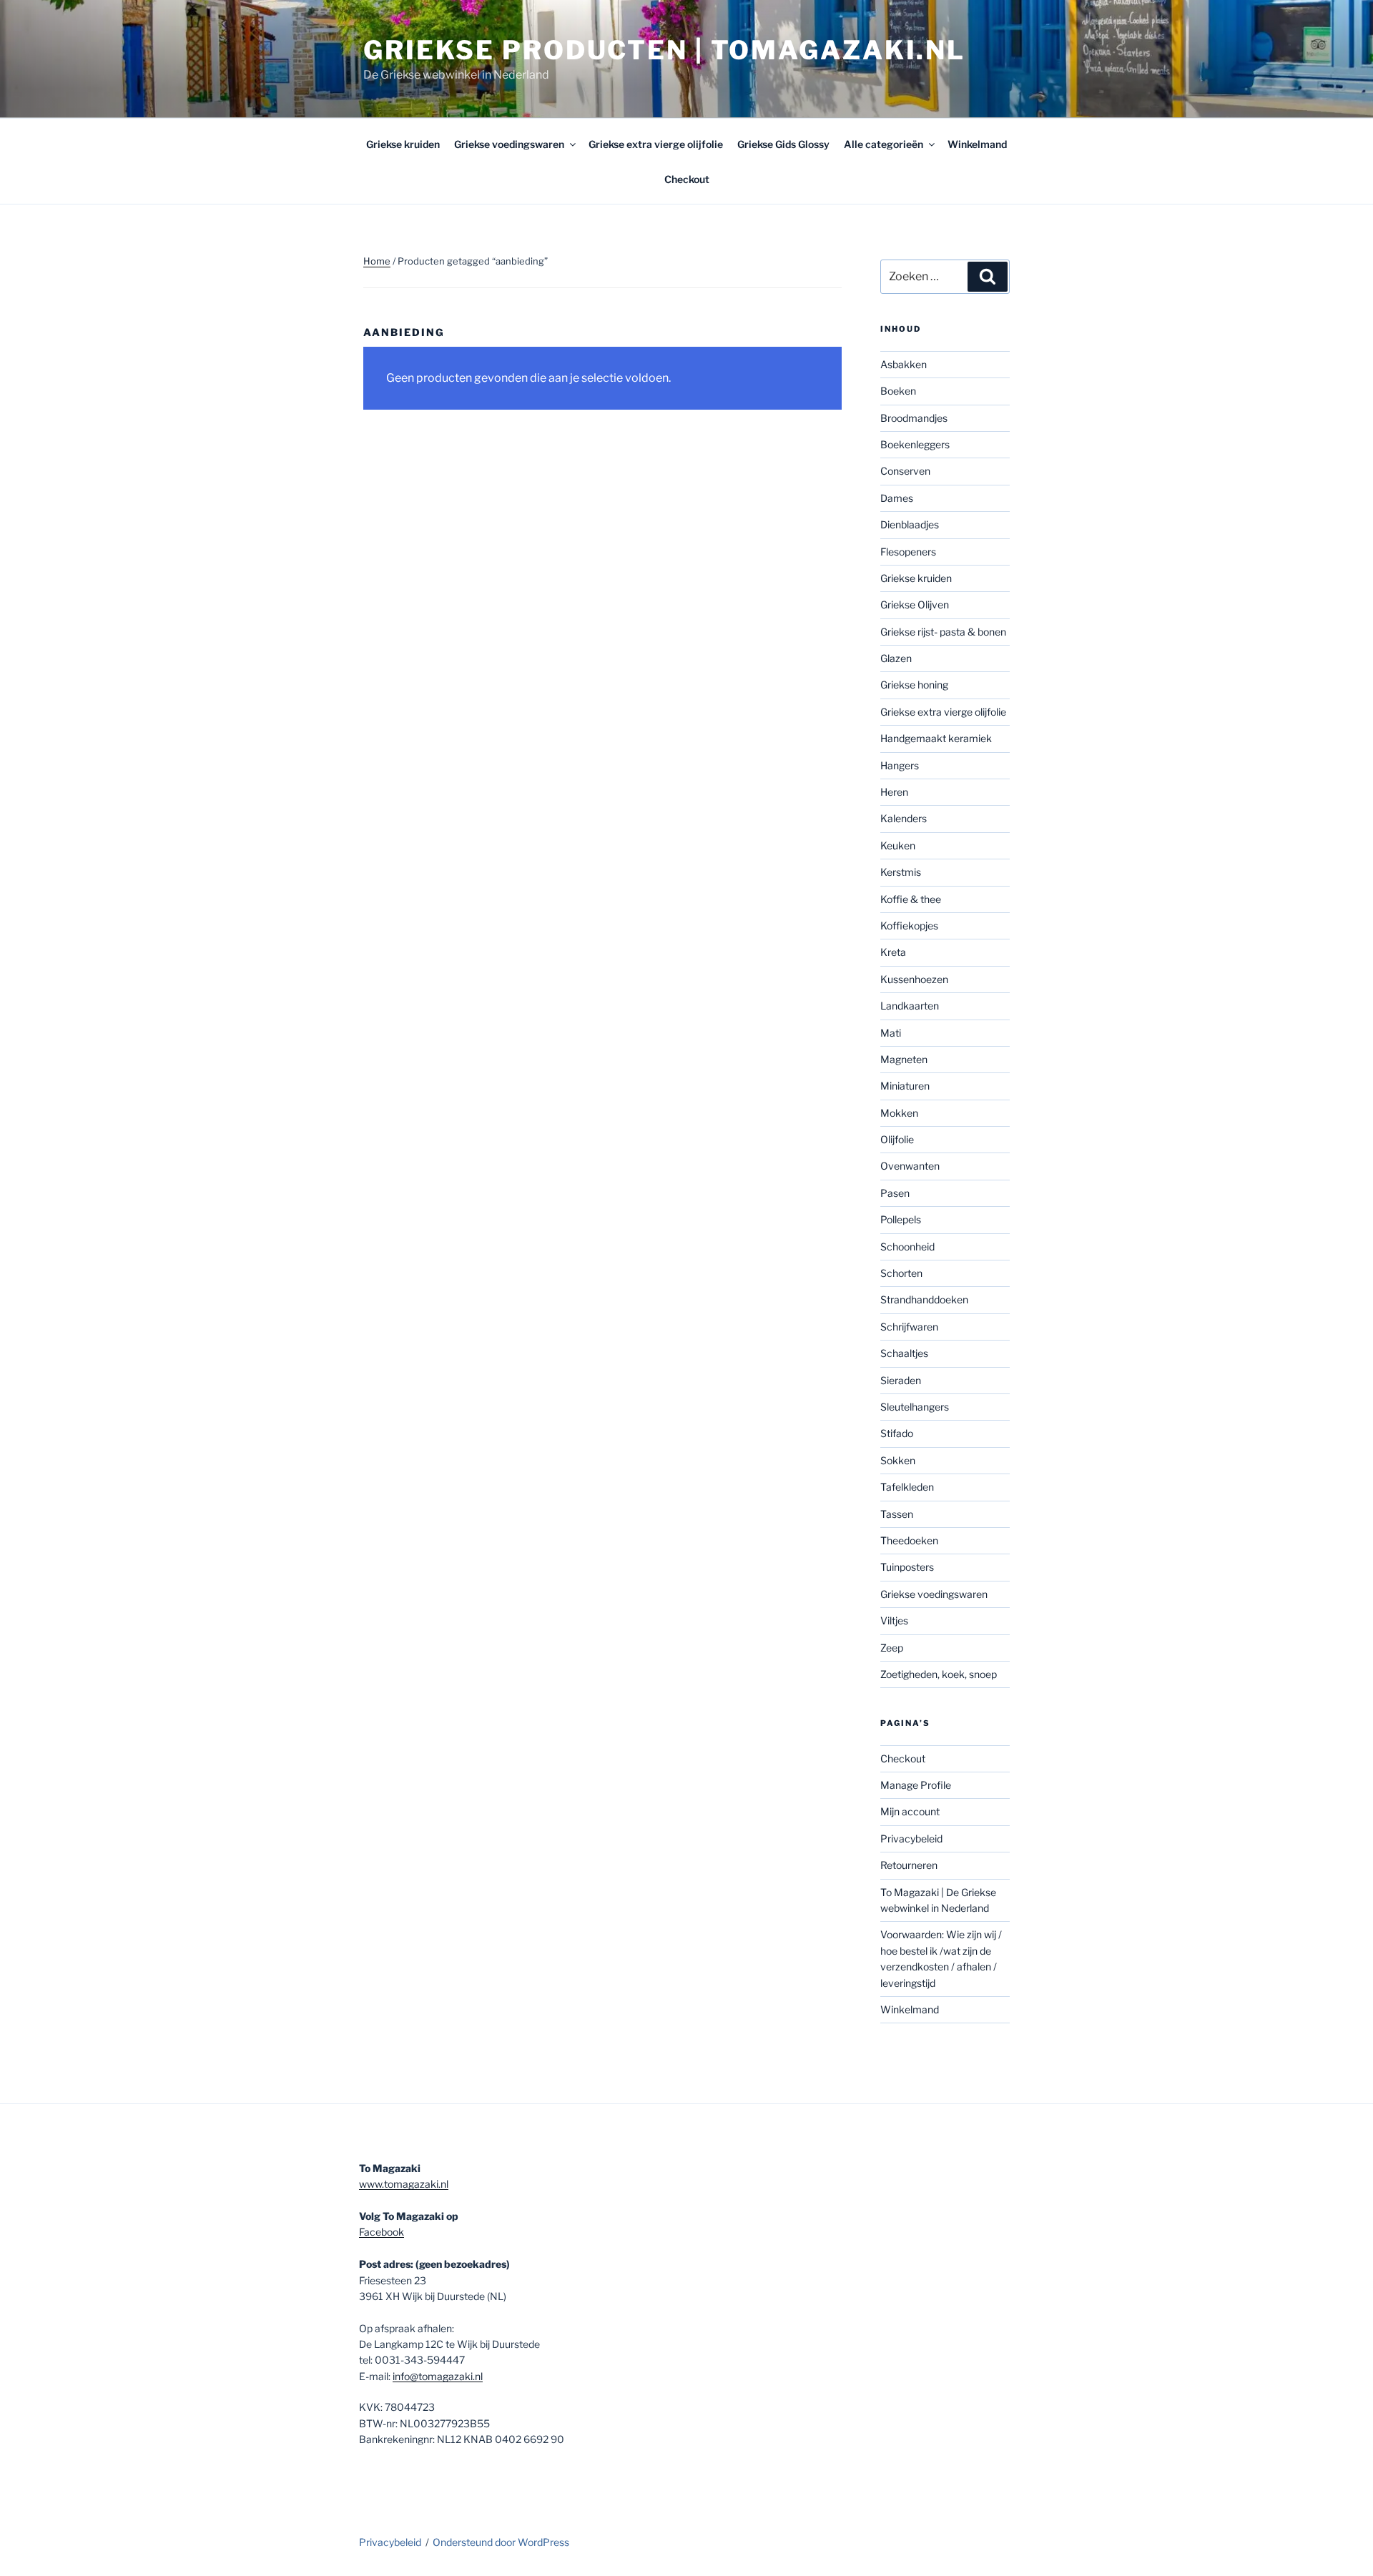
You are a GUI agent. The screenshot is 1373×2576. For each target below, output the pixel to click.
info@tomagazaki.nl (438, 2376)
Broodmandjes (914, 418)
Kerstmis (901, 872)
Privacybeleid (911, 1839)
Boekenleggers (915, 444)
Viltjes (894, 1620)
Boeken (898, 391)
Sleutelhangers (915, 1407)
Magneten (904, 1059)
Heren (894, 792)
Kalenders (904, 818)
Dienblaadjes (910, 524)
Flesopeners (908, 552)
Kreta (893, 952)
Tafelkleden (907, 1487)
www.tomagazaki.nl (404, 2184)
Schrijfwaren (909, 1327)
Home (377, 261)
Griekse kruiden (403, 144)
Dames (897, 498)
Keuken (898, 845)
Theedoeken (909, 1540)
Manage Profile (916, 1785)
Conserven (905, 471)
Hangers (900, 765)
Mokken (899, 1113)
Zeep (892, 1648)
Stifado (897, 1433)
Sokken (898, 1460)
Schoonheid (907, 1247)
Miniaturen (905, 1086)
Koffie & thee (911, 899)
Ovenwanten (910, 1166)
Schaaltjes (904, 1353)
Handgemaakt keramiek (936, 738)
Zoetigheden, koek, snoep (939, 1674)
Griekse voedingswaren (509, 144)
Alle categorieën (884, 144)
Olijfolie (897, 1139)
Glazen (896, 658)
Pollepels (901, 1219)
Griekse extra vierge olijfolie (656, 144)
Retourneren (909, 1865)
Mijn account (910, 1811)
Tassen (897, 1514)
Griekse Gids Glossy (783, 144)
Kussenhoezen (914, 979)
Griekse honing (914, 685)
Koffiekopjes (909, 926)
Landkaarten (910, 1006)
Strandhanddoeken (924, 1299)
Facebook (382, 2232)
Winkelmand (977, 144)
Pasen (895, 1193)
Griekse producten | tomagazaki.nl (664, 50)
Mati (891, 1033)
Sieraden (901, 1380)
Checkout (687, 179)
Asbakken (904, 364)
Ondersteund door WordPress (501, 2542)
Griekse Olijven (915, 604)
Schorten (901, 1273)
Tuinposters (907, 1567)
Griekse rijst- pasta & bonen (943, 632)
